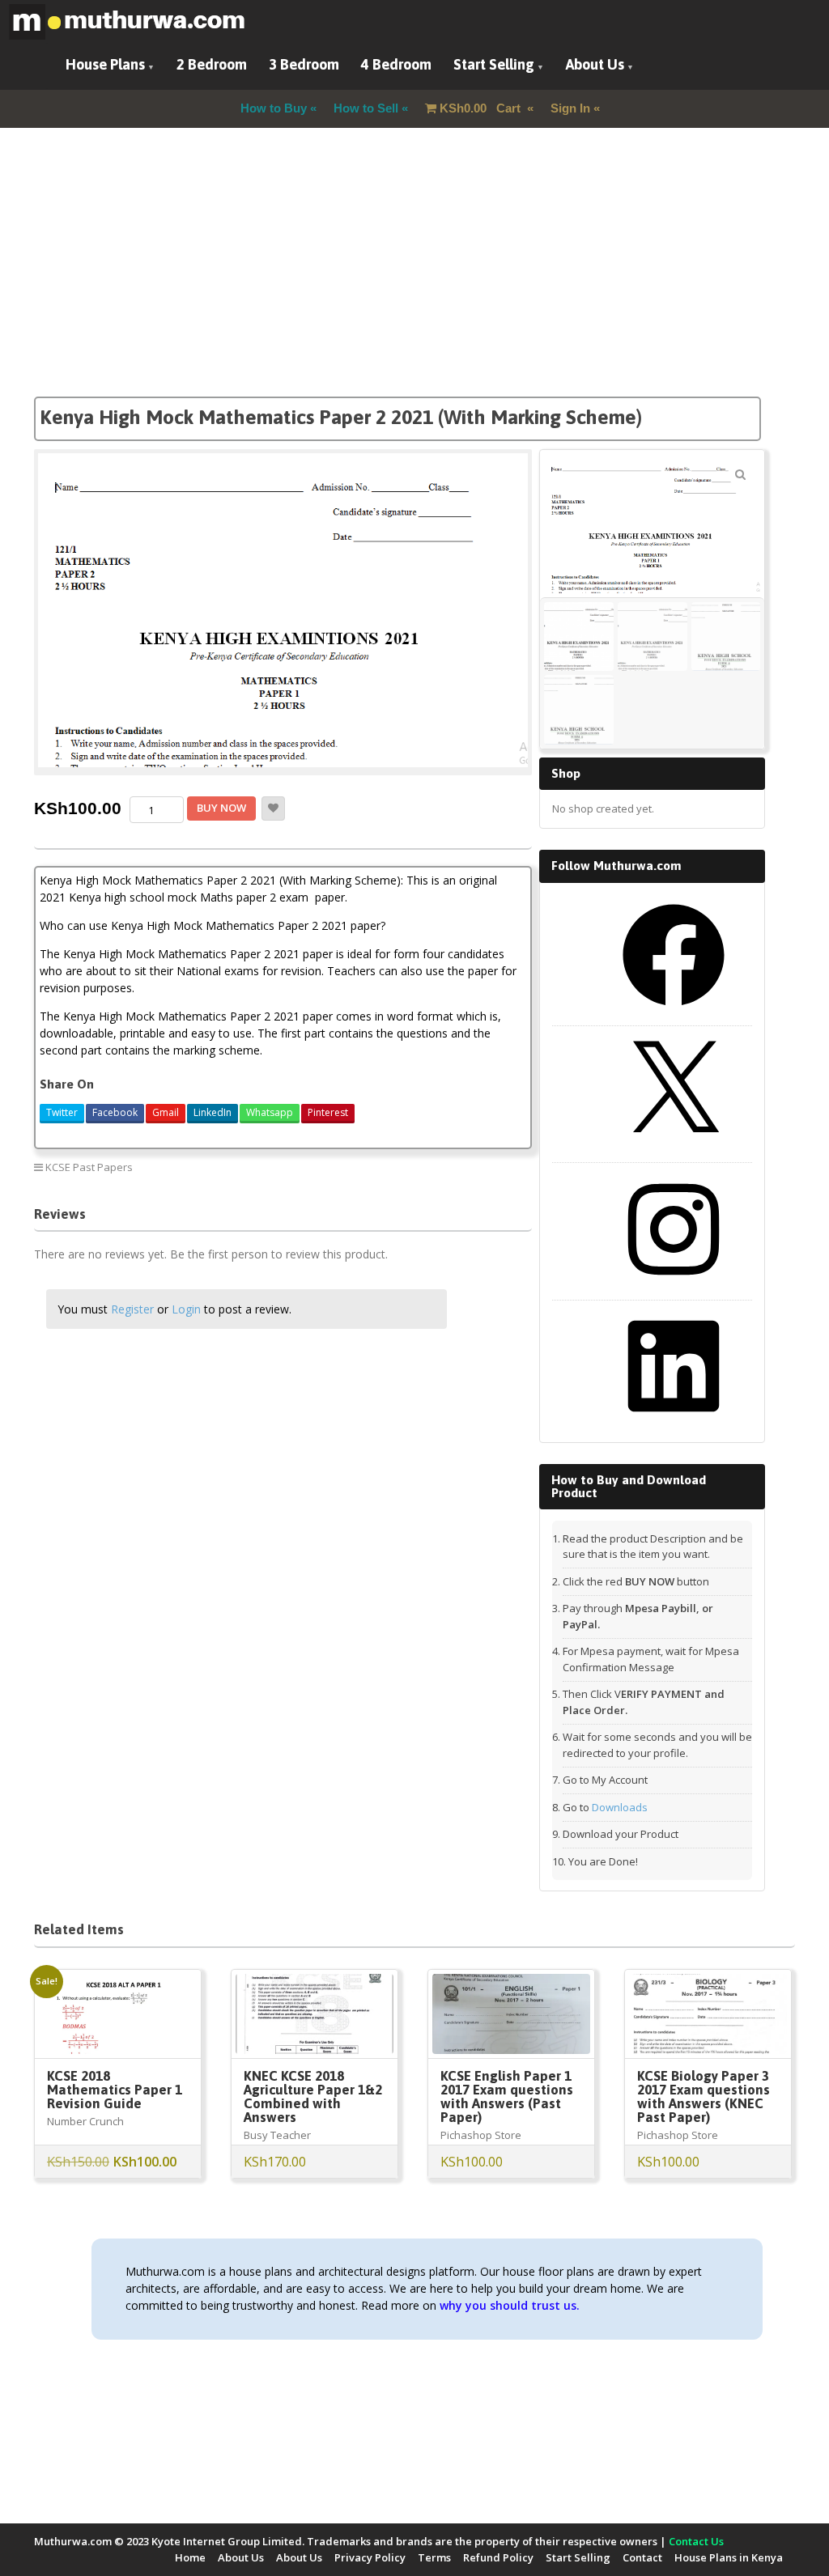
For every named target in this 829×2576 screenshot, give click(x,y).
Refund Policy (498, 2557)
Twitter (62, 1112)
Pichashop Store (481, 2135)
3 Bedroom (304, 64)
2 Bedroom (212, 64)
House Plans (105, 64)
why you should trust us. (510, 2305)
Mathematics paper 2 (468, 1167)
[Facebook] (674, 1012)
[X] (674, 1148)
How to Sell (366, 108)
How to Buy (274, 108)
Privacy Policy (370, 2557)
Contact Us (696, 2541)
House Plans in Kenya (729, 2557)
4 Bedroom (396, 64)
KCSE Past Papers (89, 1167)
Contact (642, 2557)
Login (186, 1309)
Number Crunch (85, 2121)
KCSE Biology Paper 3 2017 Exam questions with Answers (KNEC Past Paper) (704, 2096)
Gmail (166, 1112)
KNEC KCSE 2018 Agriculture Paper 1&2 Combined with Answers (313, 2096)
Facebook (115, 1112)
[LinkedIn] (674, 1423)
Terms (434, 2557)
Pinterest (328, 1112)
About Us (595, 64)
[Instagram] (674, 1286)
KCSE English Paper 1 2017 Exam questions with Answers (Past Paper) (507, 2096)
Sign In (570, 108)
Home (190, 2557)
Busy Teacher (277, 2135)
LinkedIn (213, 1112)
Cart (482, 108)
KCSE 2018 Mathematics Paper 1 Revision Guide (115, 2090)
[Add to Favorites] (273, 808)
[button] (740, 474)
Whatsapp (270, 1112)
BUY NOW (221, 808)
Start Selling (494, 64)
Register (132, 1309)
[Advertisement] (414, 283)
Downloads (620, 1807)
